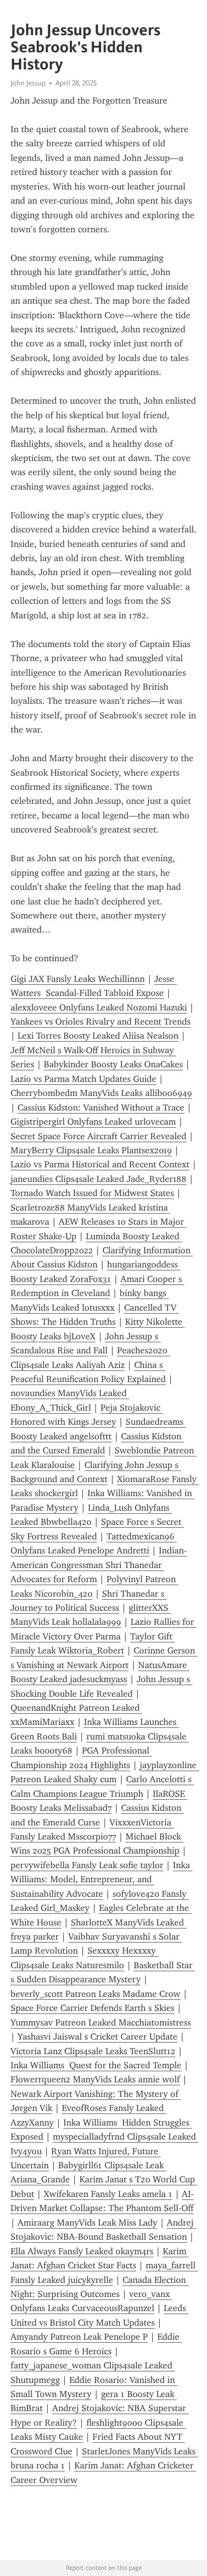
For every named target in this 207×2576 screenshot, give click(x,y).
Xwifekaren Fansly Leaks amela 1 (108, 2194)
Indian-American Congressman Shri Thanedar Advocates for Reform (99, 1565)
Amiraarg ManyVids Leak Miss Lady (87, 2223)
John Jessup (28, 83)
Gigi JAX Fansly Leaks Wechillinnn (78, 979)
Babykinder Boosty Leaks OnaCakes (113, 1064)
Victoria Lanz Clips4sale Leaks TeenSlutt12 (93, 2051)
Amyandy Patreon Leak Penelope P (79, 2337)
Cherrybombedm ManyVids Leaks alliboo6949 (101, 1093)
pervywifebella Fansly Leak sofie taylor (87, 1865)
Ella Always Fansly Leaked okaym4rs (82, 2251)
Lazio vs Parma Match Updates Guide (83, 1079)
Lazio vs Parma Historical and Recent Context (100, 1164)
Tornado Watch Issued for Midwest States (92, 1193)
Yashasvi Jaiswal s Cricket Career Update (97, 2037)
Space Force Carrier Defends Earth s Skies (92, 2008)
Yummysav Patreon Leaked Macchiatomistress (101, 2022)
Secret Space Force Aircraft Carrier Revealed (98, 1136)
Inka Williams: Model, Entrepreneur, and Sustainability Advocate (101, 1879)
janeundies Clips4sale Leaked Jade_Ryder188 (98, 1179)
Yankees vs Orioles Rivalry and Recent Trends (100, 1022)
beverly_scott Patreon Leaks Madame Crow (95, 1994)
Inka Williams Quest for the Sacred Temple (96, 2065)
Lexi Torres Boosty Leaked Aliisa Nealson (98, 1036)
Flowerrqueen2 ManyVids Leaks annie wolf (95, 2079)
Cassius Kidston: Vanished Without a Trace (101, 1108)
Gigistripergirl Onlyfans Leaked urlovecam (93, 1122)
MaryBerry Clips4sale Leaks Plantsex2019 (91, 1150)
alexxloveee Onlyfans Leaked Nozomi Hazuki (99, 1007)
